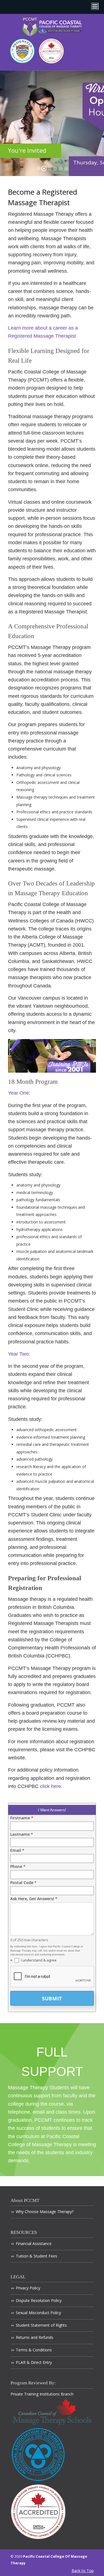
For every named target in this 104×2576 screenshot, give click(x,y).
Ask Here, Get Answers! (34, 1899)
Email (17, 1850)
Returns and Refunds (35, 2337)
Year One (18, 1093)
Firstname (22, 1818)
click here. (51, 1786)
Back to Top (83, 2571)
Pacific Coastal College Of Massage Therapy (52, 26)
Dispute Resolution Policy (39, 2300)
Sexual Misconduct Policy (38, 2313)
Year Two (18, 1354)
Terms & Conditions (34, 2350)
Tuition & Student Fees (36, 2256)
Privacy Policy (28, 2288)
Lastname (22, 1834)
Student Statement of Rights (41, 2325)
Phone (18, 1866)
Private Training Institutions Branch (42, 2394)
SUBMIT (52, 1998)
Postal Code (23, 1883)
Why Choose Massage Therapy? (45, 2212)
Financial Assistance (34, 2243)
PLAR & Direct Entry (34, 2362)
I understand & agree (38, 1960)
